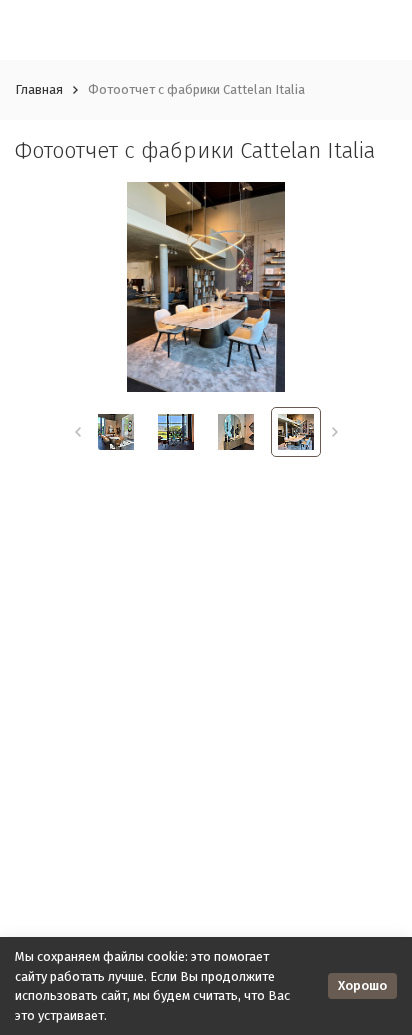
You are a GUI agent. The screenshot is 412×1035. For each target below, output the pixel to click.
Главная (39, 89)
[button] (77, 432)
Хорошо (362, 985)
